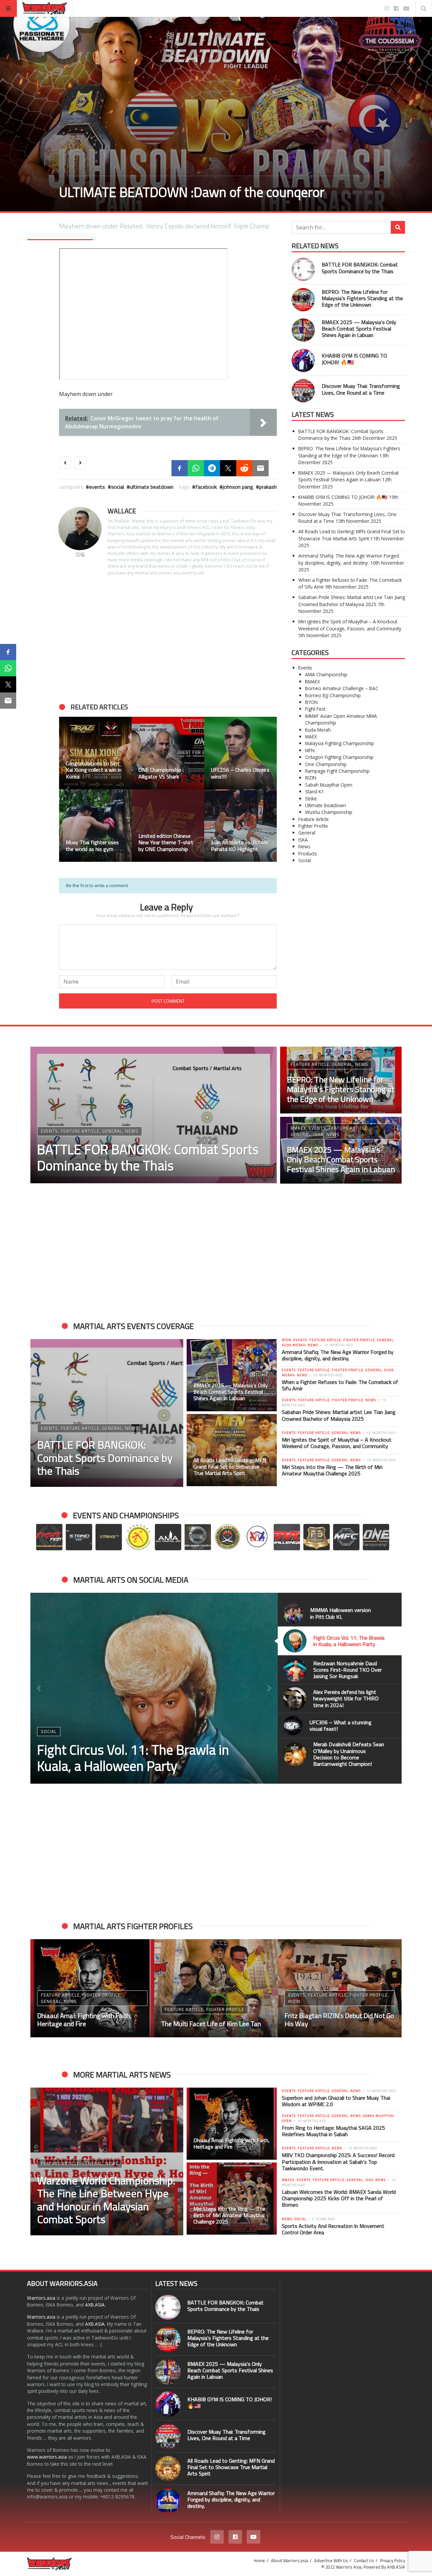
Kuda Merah (318, 730)
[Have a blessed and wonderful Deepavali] (240, 826)
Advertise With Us (331, 2560)
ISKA (303, 840)
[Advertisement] (168, 640)
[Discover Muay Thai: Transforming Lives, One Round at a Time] (303, 391)
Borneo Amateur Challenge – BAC (342, 688)
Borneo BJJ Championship (333, 695)
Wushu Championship (329, 812)
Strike (311, 799)
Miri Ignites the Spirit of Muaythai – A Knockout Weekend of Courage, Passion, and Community (350, 625)
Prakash (268, 487)
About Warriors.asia (290, 2560)
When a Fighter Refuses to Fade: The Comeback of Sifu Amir (340, 1385)
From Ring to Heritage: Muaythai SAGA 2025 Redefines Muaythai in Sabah (333, 2131)
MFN (310, 750)
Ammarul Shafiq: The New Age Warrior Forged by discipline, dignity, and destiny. (349, 559)
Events (97, 487)
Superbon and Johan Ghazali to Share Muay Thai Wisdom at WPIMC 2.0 (336, 2101)
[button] (67, 789)
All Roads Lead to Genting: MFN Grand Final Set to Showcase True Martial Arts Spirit (352, 535)
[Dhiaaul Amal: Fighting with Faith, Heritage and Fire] (232, 2124)
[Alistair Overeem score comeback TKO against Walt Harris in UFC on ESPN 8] (95, 826)
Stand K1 (315, 791)
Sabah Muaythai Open (329, 785)
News (304, 846)
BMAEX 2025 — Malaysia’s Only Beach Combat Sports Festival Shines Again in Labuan (359, 329)
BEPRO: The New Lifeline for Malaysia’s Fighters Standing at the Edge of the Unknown (362, 298)
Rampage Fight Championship (337, 771)
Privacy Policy (393, 2560)
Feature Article (314, 819)
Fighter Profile (313, 826)
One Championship (326, 764)
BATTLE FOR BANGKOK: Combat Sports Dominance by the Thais (360, 268)
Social (117, 487)
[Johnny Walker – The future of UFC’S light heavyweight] (216, 1988)
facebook (206, 487)
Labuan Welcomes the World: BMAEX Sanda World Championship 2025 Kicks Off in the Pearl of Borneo (339, 2198)
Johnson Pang (238, 487)
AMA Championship (326, 674)
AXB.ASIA (95, 2305)
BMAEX (313, 682)
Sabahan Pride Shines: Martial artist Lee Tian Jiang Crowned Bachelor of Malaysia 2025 (352, 601)
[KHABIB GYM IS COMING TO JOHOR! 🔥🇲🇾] (303, 360)
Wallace (122, 511)
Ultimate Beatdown (152, 487)
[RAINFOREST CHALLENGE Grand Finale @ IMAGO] (95, 753)
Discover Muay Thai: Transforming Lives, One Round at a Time (361, 389)
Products (308, 854)
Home (259, 2560)
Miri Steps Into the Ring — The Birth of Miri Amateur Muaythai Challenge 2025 (332, 1470)
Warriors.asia (41, 2298)
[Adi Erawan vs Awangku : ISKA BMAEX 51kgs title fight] (340, 1988)
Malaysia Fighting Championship (340, 743)
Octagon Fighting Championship (339, 757)
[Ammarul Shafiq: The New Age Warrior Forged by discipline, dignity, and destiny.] (168, 2501)
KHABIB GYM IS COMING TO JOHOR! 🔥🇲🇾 (354, 359)
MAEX (311, 737)
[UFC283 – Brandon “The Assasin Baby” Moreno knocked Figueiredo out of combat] (168, 753)
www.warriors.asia (47, 2457)
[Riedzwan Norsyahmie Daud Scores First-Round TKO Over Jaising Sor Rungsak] (154, 1688)
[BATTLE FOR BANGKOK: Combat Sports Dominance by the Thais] (303, 269)
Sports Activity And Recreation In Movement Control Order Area (333, 2229)
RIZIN (311, 778)
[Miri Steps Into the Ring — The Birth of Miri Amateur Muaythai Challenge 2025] (232, 2199)
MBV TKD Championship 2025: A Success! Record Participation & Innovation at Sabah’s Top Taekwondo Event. (338, 2161)
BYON (311, 702)
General (307, 833)
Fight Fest (315, 709)
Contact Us (364, 2560)
